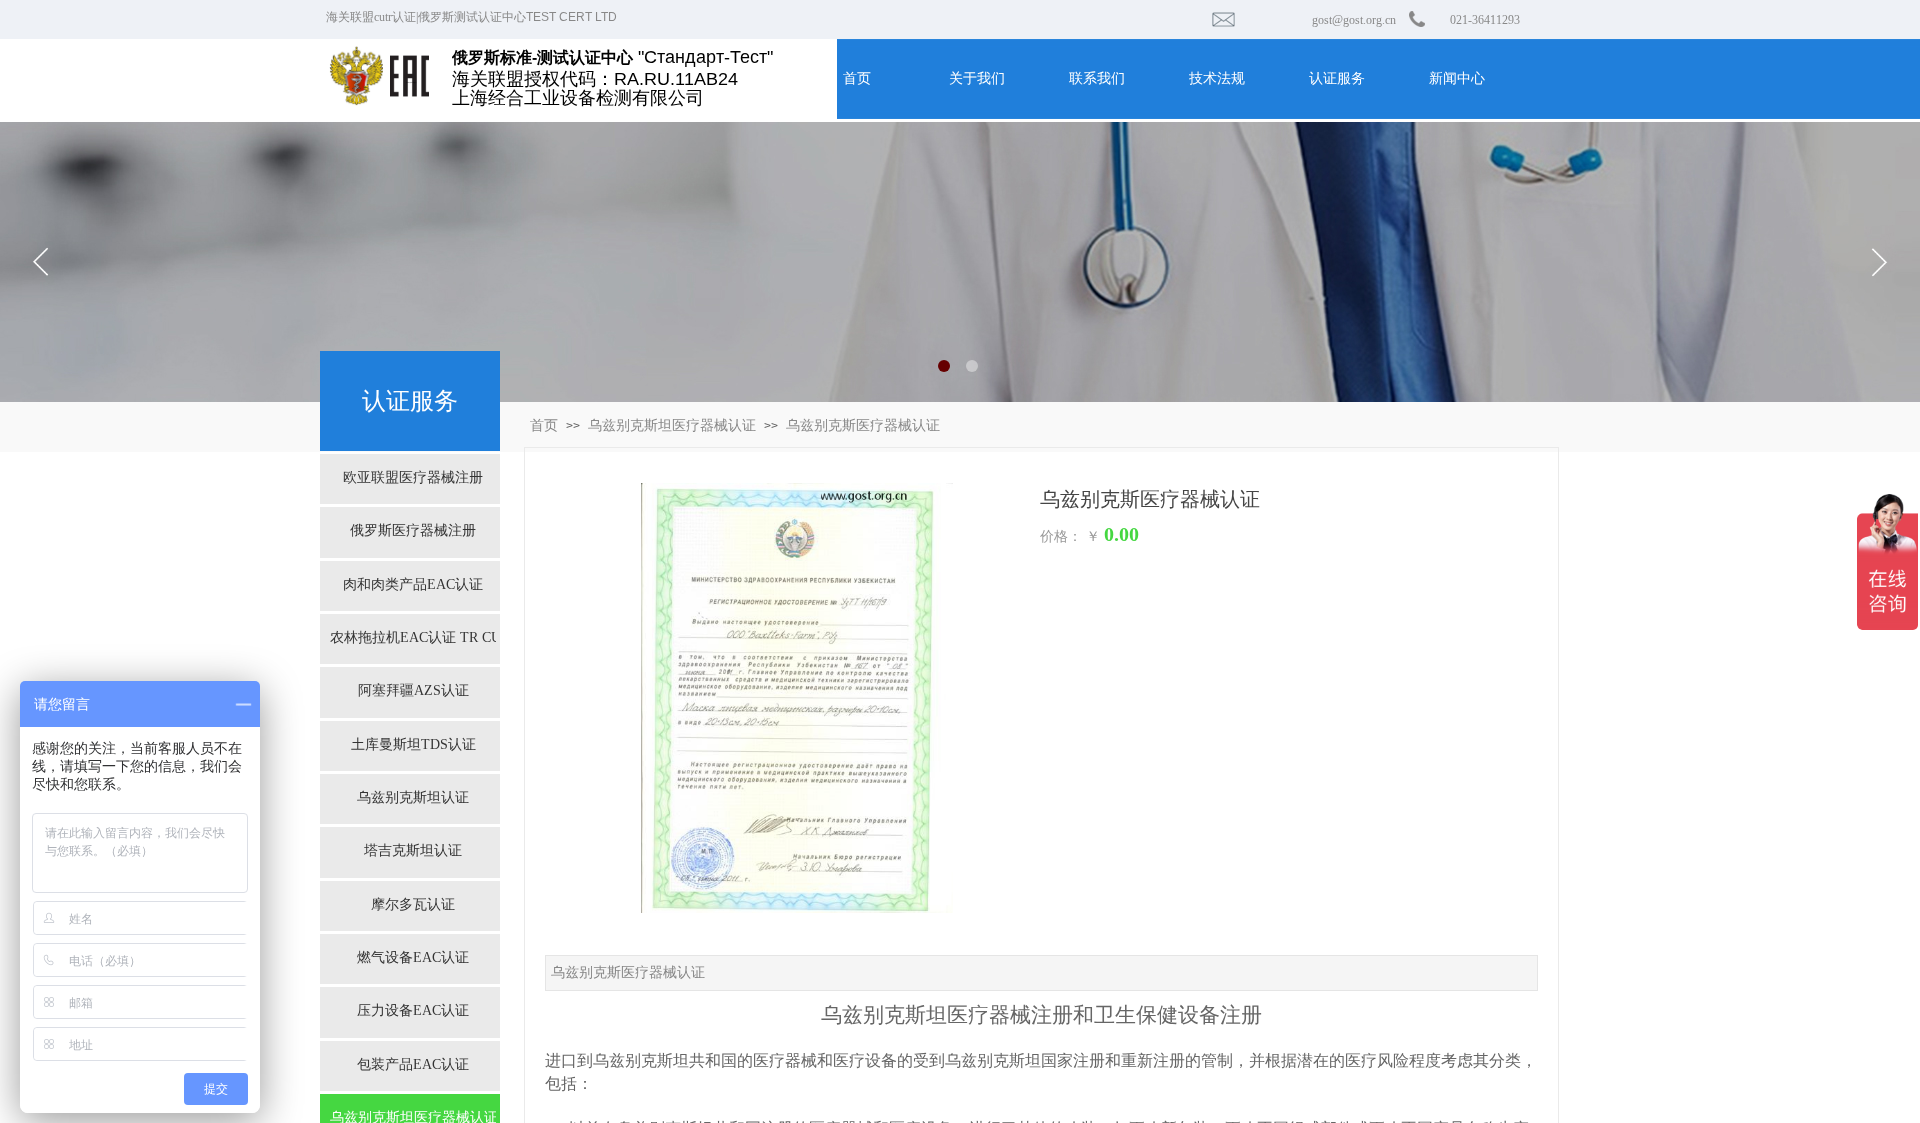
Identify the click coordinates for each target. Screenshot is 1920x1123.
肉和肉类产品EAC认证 (413, 584)
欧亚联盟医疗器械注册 (413, 477)
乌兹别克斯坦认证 (413, 797)
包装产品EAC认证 (413, 1064)
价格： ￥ (1070, 536)
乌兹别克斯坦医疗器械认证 (672, 425)
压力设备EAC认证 (413, 1010)
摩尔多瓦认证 (413, 904)
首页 (544, 425)
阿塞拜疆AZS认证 (413, 690)
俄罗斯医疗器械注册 (413, 530)
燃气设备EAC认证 (413, 957)
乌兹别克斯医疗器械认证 (863, 425)
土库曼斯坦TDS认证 (413, 744)
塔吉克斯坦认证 (413, 850)
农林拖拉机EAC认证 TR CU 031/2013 (413, 637)
